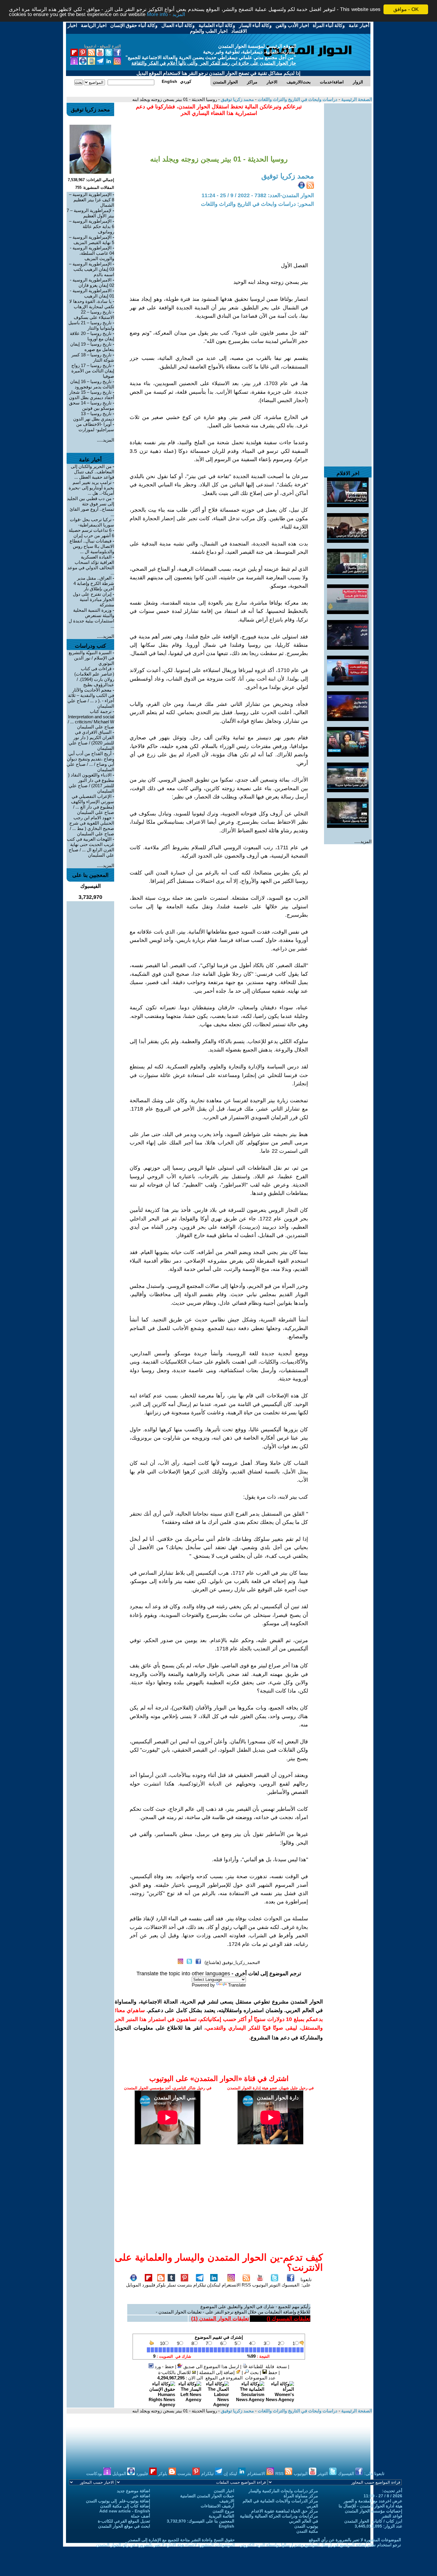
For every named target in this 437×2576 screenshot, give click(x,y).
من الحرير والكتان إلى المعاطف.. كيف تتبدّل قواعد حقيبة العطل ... (92, 472)
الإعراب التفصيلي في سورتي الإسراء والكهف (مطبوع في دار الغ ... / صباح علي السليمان (93, 804)
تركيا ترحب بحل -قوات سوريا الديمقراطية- (92, 522)
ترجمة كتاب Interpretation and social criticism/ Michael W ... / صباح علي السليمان (91, 719)
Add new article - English (125, 2511)
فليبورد (149, 2285)
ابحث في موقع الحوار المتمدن (124, 2526)
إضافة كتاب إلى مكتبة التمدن (125, 2506)
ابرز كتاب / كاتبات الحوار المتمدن (373, 2521)
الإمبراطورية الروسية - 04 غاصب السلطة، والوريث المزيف (92, 253)
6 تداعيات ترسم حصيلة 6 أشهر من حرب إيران (91, 533)
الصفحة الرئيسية (356, 99)
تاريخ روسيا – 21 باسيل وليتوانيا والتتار (91, 325)
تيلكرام (200, 2285)
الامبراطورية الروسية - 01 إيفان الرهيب (92, 293)
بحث (254, 2372)
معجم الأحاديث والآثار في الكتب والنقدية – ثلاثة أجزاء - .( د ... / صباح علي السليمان (91, 698)
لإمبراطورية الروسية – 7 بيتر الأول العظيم (90, 213)
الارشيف (227, 2501)
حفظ (272, 2372)
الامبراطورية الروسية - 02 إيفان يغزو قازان (92, 283)
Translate (237, 1985)
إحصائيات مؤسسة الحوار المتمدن (374, 2511)
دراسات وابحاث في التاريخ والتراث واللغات (297, 99)
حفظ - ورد (164, 2367)
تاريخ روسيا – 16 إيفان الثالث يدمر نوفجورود (92, 384)
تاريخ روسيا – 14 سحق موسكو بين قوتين (92, 405)
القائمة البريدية (221, 2516)
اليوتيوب (260, 2285)
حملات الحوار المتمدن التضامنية (207, 2496)
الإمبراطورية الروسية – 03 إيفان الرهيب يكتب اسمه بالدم (92, 269)
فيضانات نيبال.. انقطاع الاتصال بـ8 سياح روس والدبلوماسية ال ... (92, 546)
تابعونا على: (306, 2282)
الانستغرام (231, 2285)
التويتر (275, 2285)
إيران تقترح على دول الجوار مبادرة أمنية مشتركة (93, 599)
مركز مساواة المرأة (301, 2496)
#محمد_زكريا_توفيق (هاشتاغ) (232, 1962)
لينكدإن (214, 2285)
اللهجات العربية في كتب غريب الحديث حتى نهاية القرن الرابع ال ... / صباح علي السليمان (91, 847)
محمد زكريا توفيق (237, 99)
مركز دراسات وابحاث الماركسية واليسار (283, 2491)
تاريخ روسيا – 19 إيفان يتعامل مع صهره (92, 347)
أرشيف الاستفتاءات (217, 2506)
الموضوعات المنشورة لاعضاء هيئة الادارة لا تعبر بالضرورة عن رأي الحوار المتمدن (165, 2545)
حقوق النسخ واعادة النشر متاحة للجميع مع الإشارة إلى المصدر (181, 2540)
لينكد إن (231, 2474)
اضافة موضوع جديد (133, 2491)
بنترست (185, 2285)
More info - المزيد (166, 15)
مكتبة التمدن (307, 2531)
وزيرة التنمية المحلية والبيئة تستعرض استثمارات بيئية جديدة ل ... (91, 618)
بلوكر (161, 2285)
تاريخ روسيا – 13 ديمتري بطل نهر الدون (94, 416)
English (227, 2526)
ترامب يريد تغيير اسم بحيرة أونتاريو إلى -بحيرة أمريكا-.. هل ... (91, 488)
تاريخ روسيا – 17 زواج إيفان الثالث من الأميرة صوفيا (93, 371)
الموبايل (133, 2285)
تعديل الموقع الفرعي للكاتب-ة (124, 2521)
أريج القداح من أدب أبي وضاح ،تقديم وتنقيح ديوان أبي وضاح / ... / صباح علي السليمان (90, 762)
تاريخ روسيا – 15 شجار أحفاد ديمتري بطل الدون (92, 395)
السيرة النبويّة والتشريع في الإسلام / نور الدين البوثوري (91, 658)
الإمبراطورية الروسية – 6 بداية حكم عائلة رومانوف (92, 226)
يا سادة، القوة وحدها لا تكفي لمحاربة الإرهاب (92, 304)
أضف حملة (140, 2516)
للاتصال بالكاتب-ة (175, 2372)
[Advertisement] (348, 192)
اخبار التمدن (224, 2491)
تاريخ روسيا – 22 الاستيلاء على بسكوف (94, 315)
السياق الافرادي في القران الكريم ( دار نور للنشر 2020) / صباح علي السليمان (91, 740)
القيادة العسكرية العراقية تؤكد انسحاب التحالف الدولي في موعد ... (91, 565)
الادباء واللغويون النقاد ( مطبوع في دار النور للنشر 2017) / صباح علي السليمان (91, 783)
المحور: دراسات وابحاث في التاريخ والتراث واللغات (257, 204)
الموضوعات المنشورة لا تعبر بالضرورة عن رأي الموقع (355, 2540)
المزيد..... (363, 841)
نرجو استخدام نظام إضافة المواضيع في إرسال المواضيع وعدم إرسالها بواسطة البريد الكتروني (320, 2545)
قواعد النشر (392, 2516)
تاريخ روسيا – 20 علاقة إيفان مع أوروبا (92, 336)
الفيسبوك (290, 2285)
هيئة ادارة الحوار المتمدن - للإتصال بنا (370, 2506)
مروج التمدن (223, 2511)
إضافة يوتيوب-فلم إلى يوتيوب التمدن (118, 2501)
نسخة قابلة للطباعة (267, 2367)
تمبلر (171, 2285)
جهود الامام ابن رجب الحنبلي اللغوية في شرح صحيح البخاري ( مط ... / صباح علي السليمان (92, 826)
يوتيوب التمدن (306, 2526)
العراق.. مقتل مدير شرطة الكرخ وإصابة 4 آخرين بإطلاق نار (94, 583)
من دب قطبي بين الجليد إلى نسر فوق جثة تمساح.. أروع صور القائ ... (91, 506)
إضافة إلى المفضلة (217, 2372)
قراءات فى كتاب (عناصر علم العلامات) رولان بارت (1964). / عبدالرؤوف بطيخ (94, 677)
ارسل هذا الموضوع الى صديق (211, 2367)
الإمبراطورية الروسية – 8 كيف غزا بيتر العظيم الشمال (92, 200)
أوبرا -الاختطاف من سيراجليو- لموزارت (95, 427)
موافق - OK (406, 9)
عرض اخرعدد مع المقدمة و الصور (373, 2501)
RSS (246, 2285)
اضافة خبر (141, 2496)
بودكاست (95, 2474)
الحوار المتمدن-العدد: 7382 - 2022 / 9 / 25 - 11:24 (258, 195)
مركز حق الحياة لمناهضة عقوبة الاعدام (285, 2511)
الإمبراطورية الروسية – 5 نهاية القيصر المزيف (92, 240)
